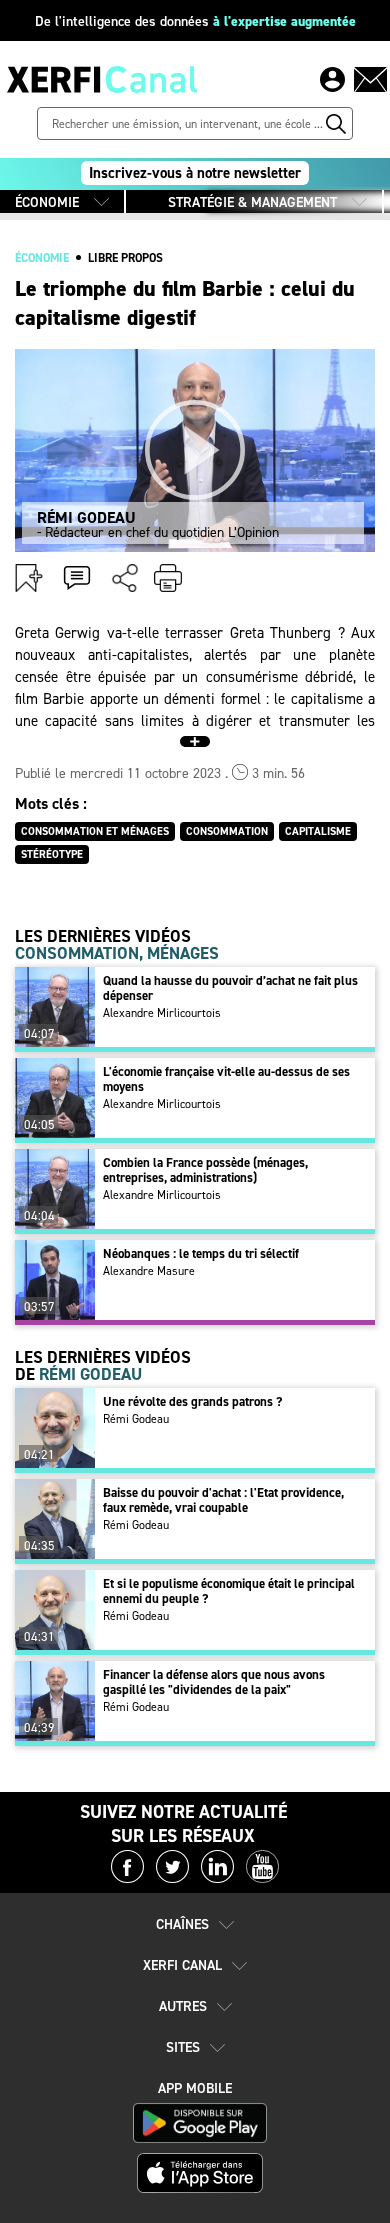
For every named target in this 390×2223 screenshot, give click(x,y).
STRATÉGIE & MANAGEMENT (252, 202)
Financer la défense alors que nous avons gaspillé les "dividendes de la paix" (214, 1682)
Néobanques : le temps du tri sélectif (201, 1253)
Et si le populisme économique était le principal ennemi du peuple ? (229, 1591)
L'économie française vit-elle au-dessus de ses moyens (226, 1079)
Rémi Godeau (136, 1419)
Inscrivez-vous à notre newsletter (195, 173)
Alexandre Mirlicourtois (162, 1013)
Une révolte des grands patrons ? (192, 1401)
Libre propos (125, 258)
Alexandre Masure (149, 1271)
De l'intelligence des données (195, 21)
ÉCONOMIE (47, 202)
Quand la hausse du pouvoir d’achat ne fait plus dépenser (230, 988)
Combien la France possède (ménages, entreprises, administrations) (205, 1170)
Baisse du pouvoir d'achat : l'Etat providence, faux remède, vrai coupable (223, 1500)
